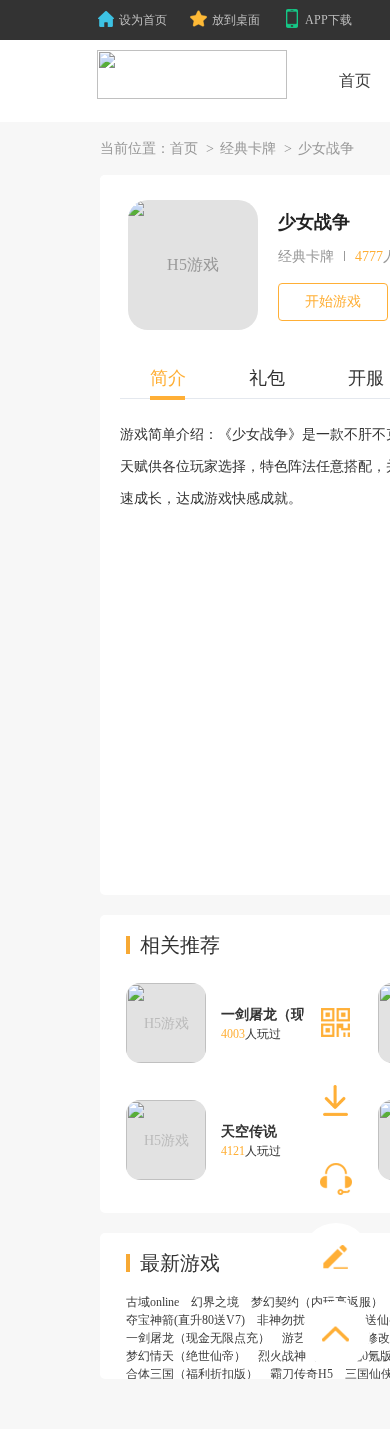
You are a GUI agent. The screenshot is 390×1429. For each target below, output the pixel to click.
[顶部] (336, 1335)
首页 (184, 148)
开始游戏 (333, 301)
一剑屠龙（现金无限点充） (198, 1338)
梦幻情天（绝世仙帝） (186, 1356)
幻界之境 (215, 1302)
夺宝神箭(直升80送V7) (185, 1320)
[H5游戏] (192, 75)
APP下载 (328, 20)
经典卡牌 (248, 148)
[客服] (336, 1179)
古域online (152, 1302)
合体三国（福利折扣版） (192, 1374)
